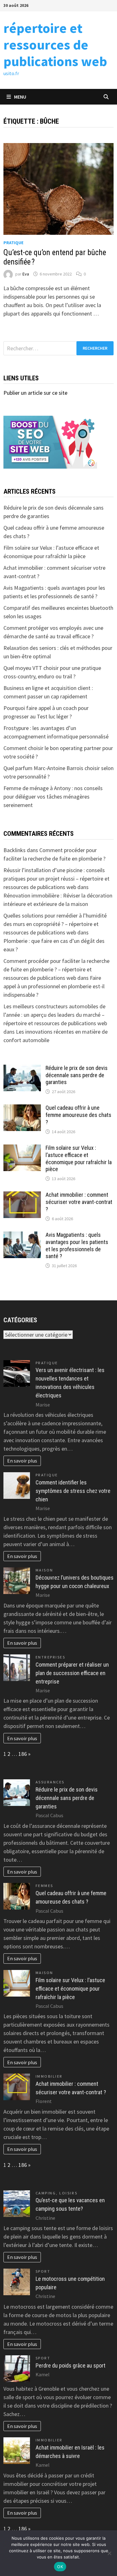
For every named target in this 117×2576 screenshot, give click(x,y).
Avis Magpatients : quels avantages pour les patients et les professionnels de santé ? (77, 1246)
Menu (20, 97)
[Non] (109, 2553)
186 (23, 1754)
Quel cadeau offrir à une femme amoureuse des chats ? (78, 1115)
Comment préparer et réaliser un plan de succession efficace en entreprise (72, 1673)
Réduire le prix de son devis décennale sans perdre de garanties (77, 1075)
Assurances (50, 1782)
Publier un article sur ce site (35, 393)
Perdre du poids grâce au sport (71, 2365)
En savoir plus (22, 1461)
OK (60, 2567)
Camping (46, 2193)
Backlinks (15, 850)
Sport (43, 2271)
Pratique (13, 243)
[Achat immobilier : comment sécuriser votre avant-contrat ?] (22, 1196)
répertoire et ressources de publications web (55, 45)
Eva (26, 274)
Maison (44, 1570)
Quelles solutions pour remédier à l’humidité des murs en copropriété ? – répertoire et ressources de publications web (55, 924)
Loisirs (68, 2193)
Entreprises (51, 1657)
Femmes (44, 1886)
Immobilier (49, 2076)
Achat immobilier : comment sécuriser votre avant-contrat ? (79, 1202)
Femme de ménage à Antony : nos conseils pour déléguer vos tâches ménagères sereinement (53, 797)
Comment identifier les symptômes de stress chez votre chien (73, 1491)
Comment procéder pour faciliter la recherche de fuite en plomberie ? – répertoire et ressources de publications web (56, 969)
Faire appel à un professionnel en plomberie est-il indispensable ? (54, 986)
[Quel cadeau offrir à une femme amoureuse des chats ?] (22, 1109)
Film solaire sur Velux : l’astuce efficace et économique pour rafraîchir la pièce (79, 1159)
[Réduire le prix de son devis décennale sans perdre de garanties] (22, 1069)
